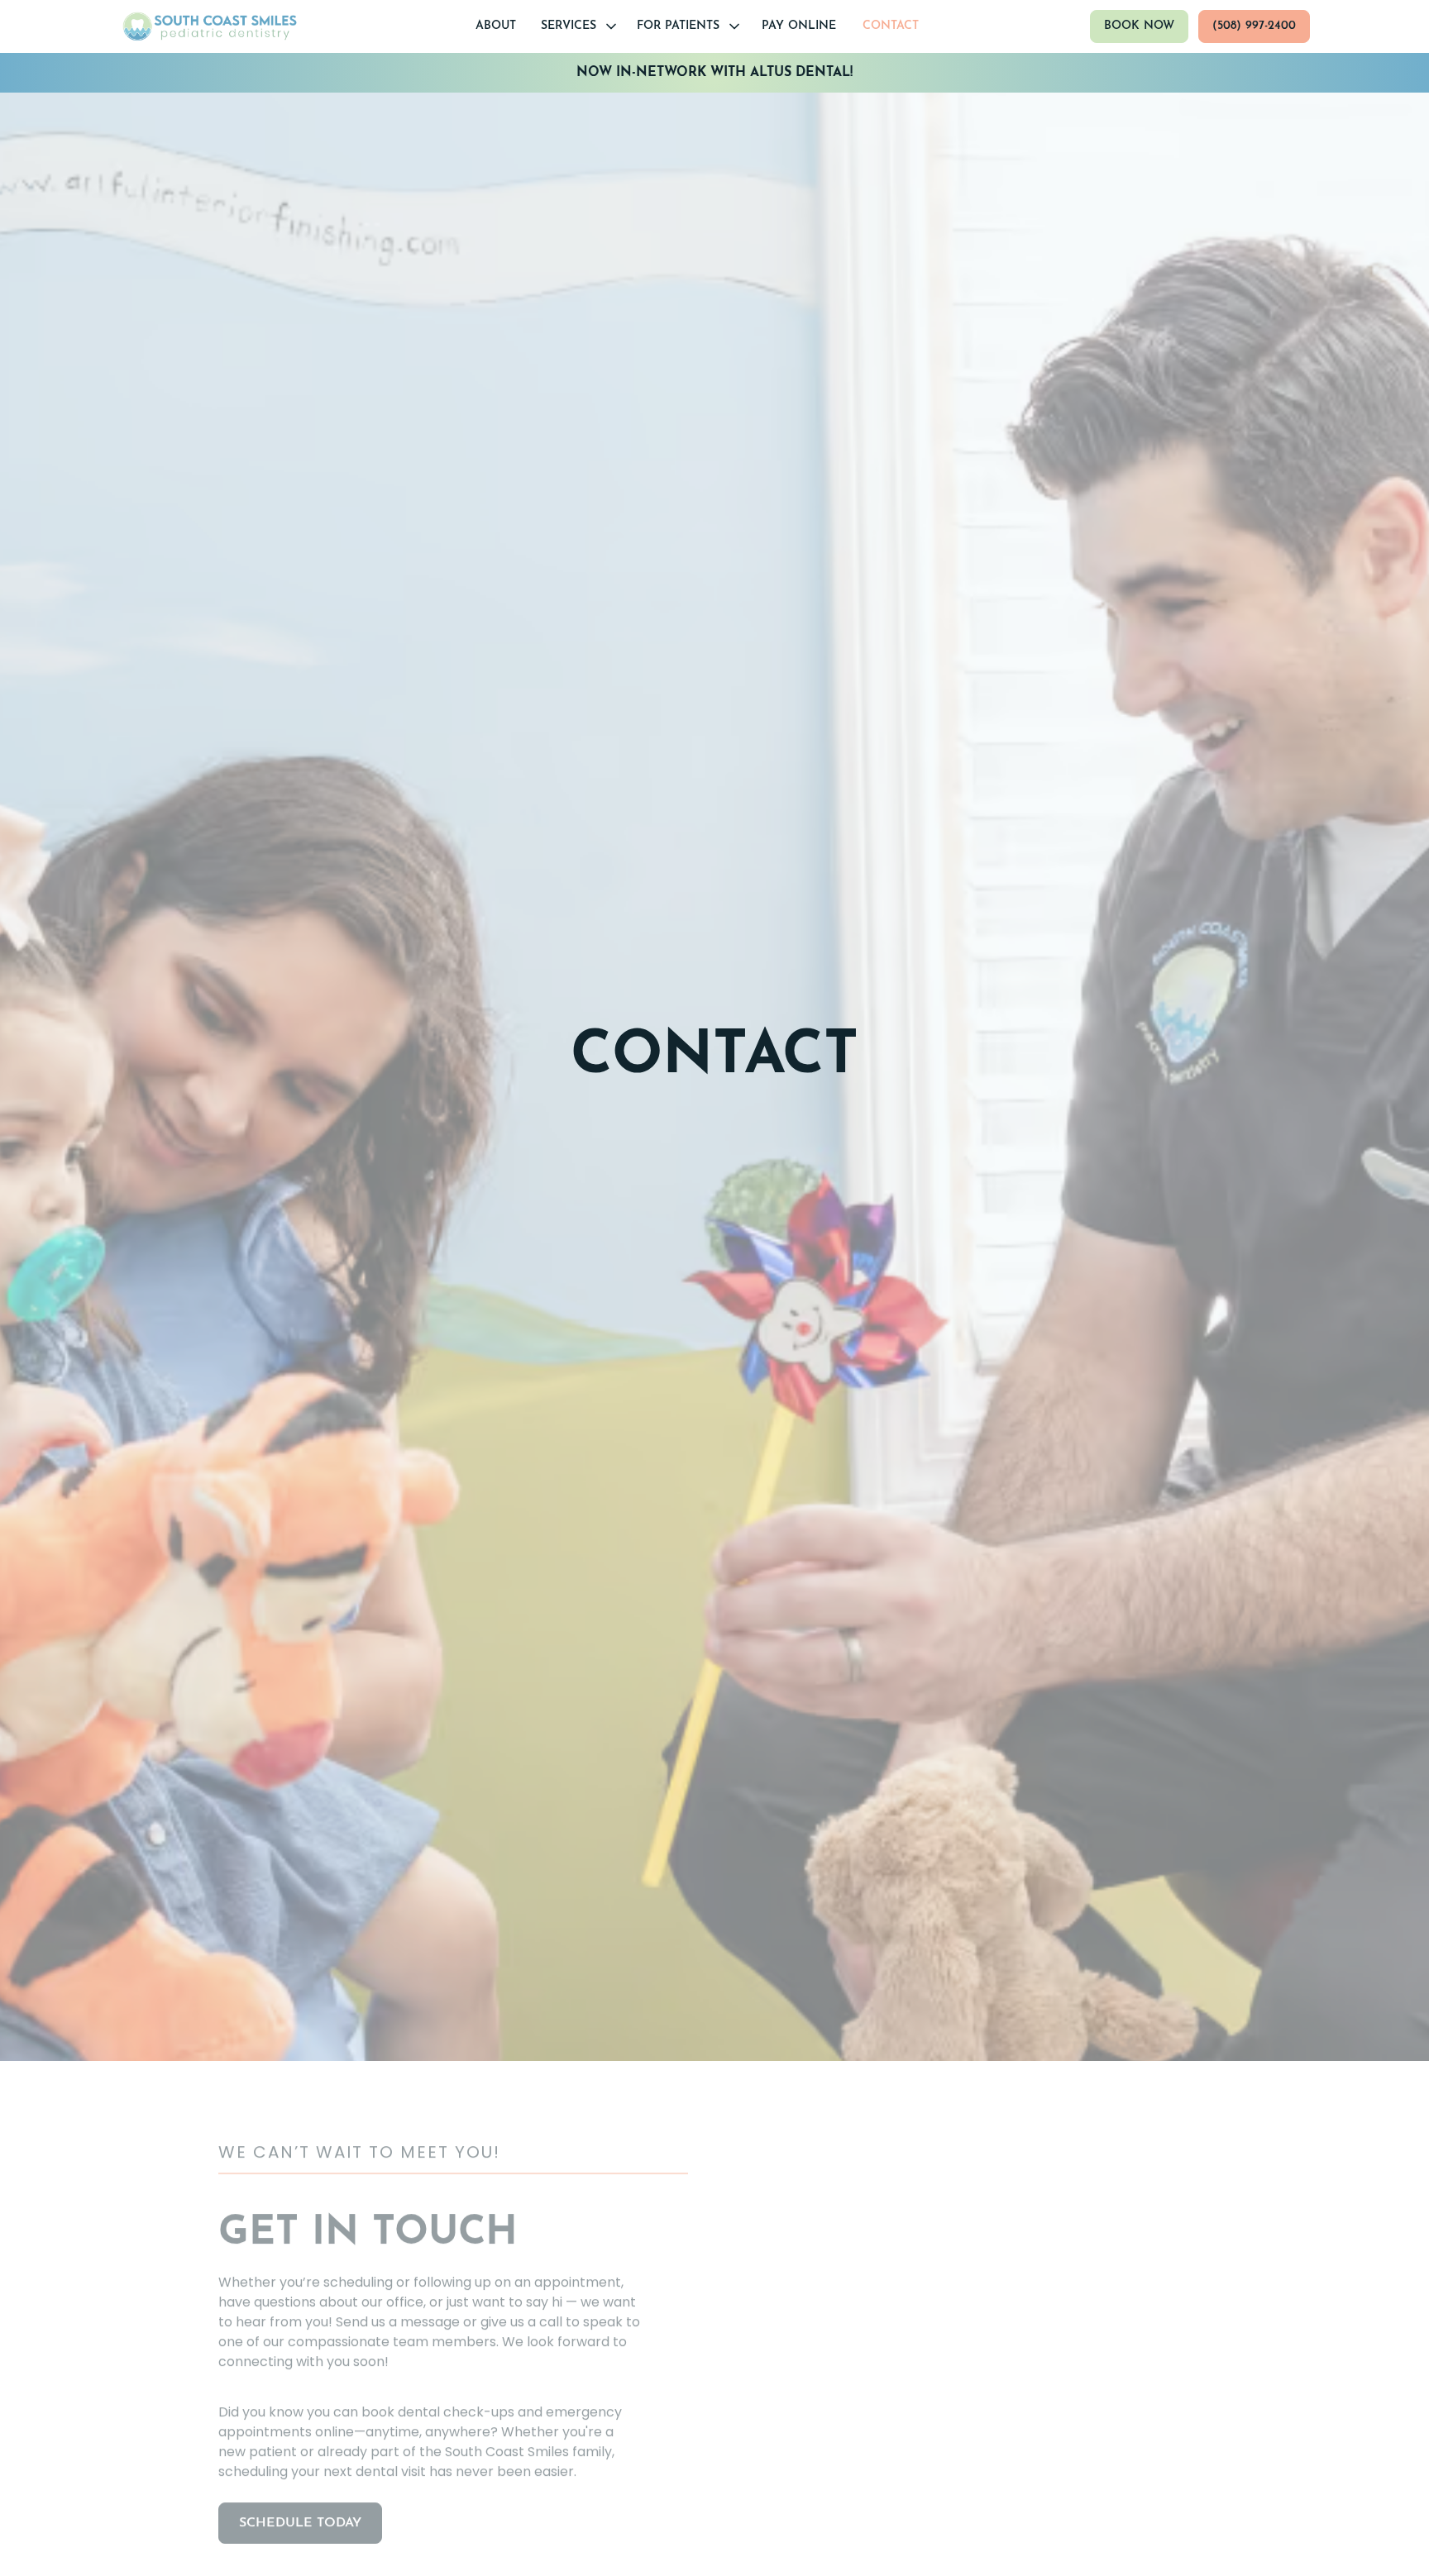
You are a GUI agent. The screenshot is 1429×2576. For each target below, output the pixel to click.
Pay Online (799, 26)
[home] (212, 27)
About (496, 26)
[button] (577, 26)
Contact (891, 26)
